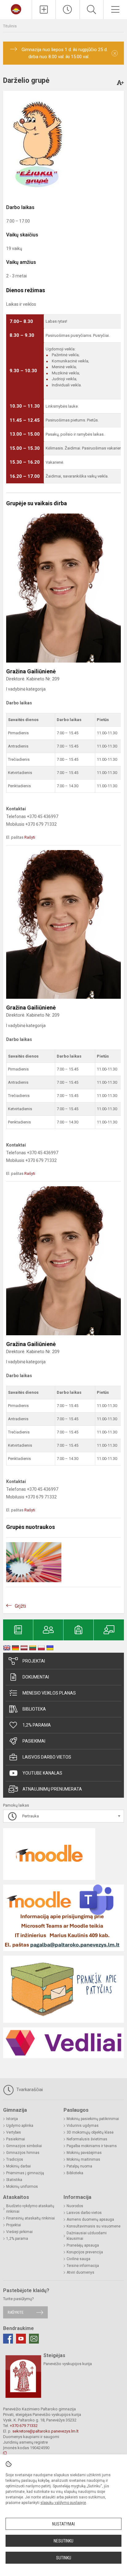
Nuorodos (75, 2206)
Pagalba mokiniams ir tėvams (92, 2146)
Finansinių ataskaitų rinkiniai (31, 2218)
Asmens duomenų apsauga (90, 2219)
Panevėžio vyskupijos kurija (68, 2364)
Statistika (14, 2180)
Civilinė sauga (78, 2259)
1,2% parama (37, 1725)
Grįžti (20, 1606)
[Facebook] (8, 2339)
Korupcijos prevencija (85, 2252)
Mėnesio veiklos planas (49, 1693)
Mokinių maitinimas (83, 2159)
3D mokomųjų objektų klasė (90, 2132)
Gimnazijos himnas (23, 2153)
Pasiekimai (34, 1741)
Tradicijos (15, 2159)
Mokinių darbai (18, 2166)
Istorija (12, 2119)
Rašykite (16, 2312)
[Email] (34, 2339)
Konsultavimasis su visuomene (94, 2226)
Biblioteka (34, 1709)
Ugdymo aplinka (20, 2126)
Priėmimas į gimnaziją (25, 2173)
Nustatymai (63, 2524)
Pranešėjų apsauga (83, 2245)
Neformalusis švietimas (87, 2139)
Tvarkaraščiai (29, 2090)
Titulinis (10, 26)
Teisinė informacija (83, 2266)
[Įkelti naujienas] (44, 10)
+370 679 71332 (24, 2426)
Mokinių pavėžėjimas (84, 2153)
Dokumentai (36, 1677)
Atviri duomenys (80, 2272)
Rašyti (30, 837)
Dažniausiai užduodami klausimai (87, 2236)
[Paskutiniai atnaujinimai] (68, 10)
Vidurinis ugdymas (83, 2126)
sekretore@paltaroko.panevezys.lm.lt (45, 2431)
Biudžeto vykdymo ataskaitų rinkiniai (30, 2209)
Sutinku (64, 2558)
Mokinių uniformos (22, 2187)
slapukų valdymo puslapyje (63, 2503)
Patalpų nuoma (79, 2166)
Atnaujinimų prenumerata (52, 1789)
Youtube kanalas (42, 1773)
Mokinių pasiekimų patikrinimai (93, 2119)
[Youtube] (21, 2339)
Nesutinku (63, 2541)
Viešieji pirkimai (19, 2232)
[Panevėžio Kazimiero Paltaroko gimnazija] (16, 9)
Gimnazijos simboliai (24, 2146)
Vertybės (14, 2132)
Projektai (34, 1661)
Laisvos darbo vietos (47, 1757)
